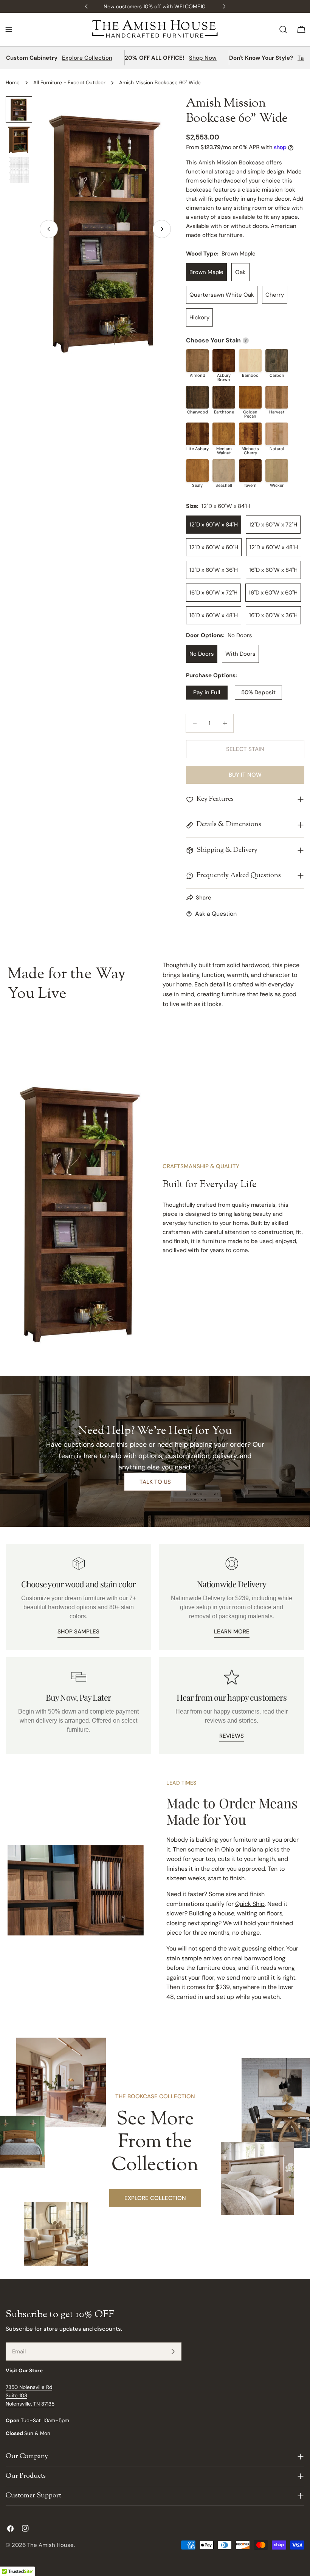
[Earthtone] (224, 397)
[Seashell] (224, 471)
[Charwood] (197, 397)
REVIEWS (232, 1736)
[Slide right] (162, 229)
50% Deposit (258, 692)
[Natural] (277, 434)
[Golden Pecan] (250, 397)
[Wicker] (277, 471)
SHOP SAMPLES (78, 1632)
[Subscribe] (173, 2352)
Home (13, 83)
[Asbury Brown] (224, 361)
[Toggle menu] (9, 29)
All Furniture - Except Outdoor (69, 83)
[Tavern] (250, 471)
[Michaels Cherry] (250, 434)
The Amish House (50, 2545)
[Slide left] (49, 229)
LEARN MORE (232, 1632)
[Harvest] (277, 397)
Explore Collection (87, 58)
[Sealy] (197, 471)
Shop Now (203, 58)
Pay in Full (207, 692)
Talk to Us (155, 1482)
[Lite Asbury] (197, 434)
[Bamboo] (250, 361)
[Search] (283, 29)
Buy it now (245, 775)
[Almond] (197, 361)
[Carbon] (277, 361)
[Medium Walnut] (224, 434)
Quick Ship (250, 1904)
